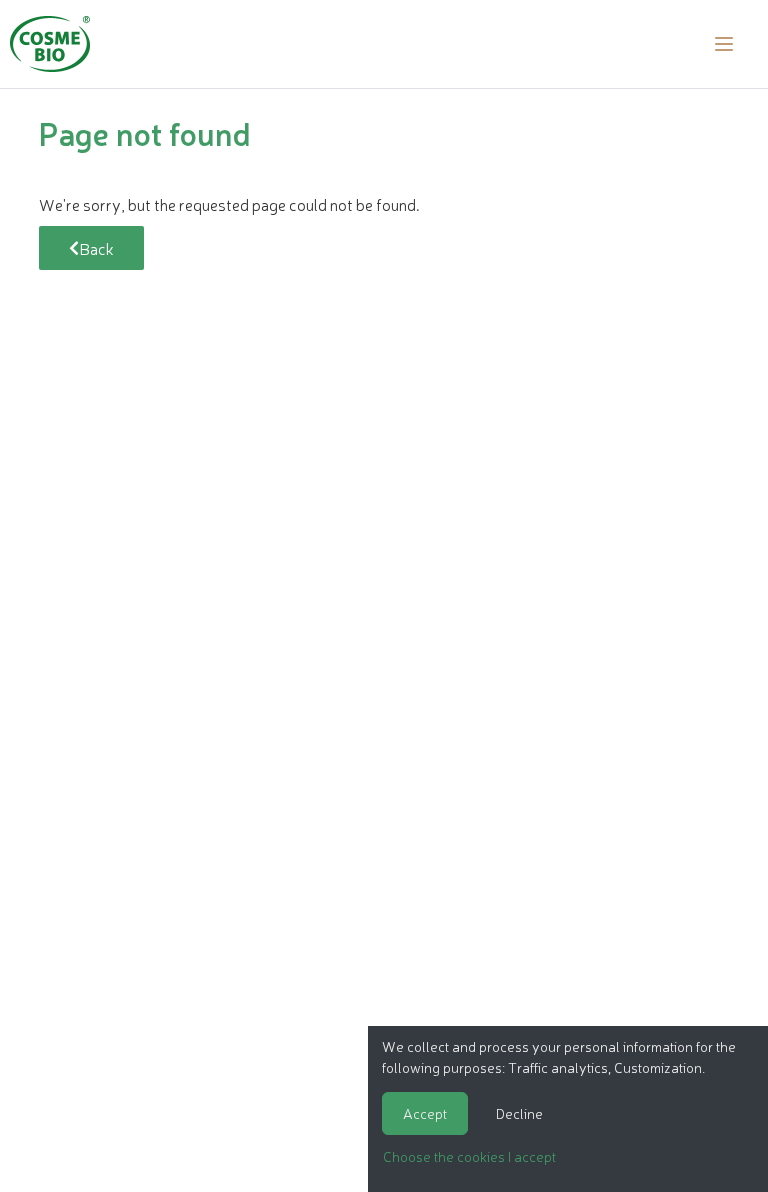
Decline (519, 1113)
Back (96, 248)
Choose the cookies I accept (469, 1156)
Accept (425, 1113)
